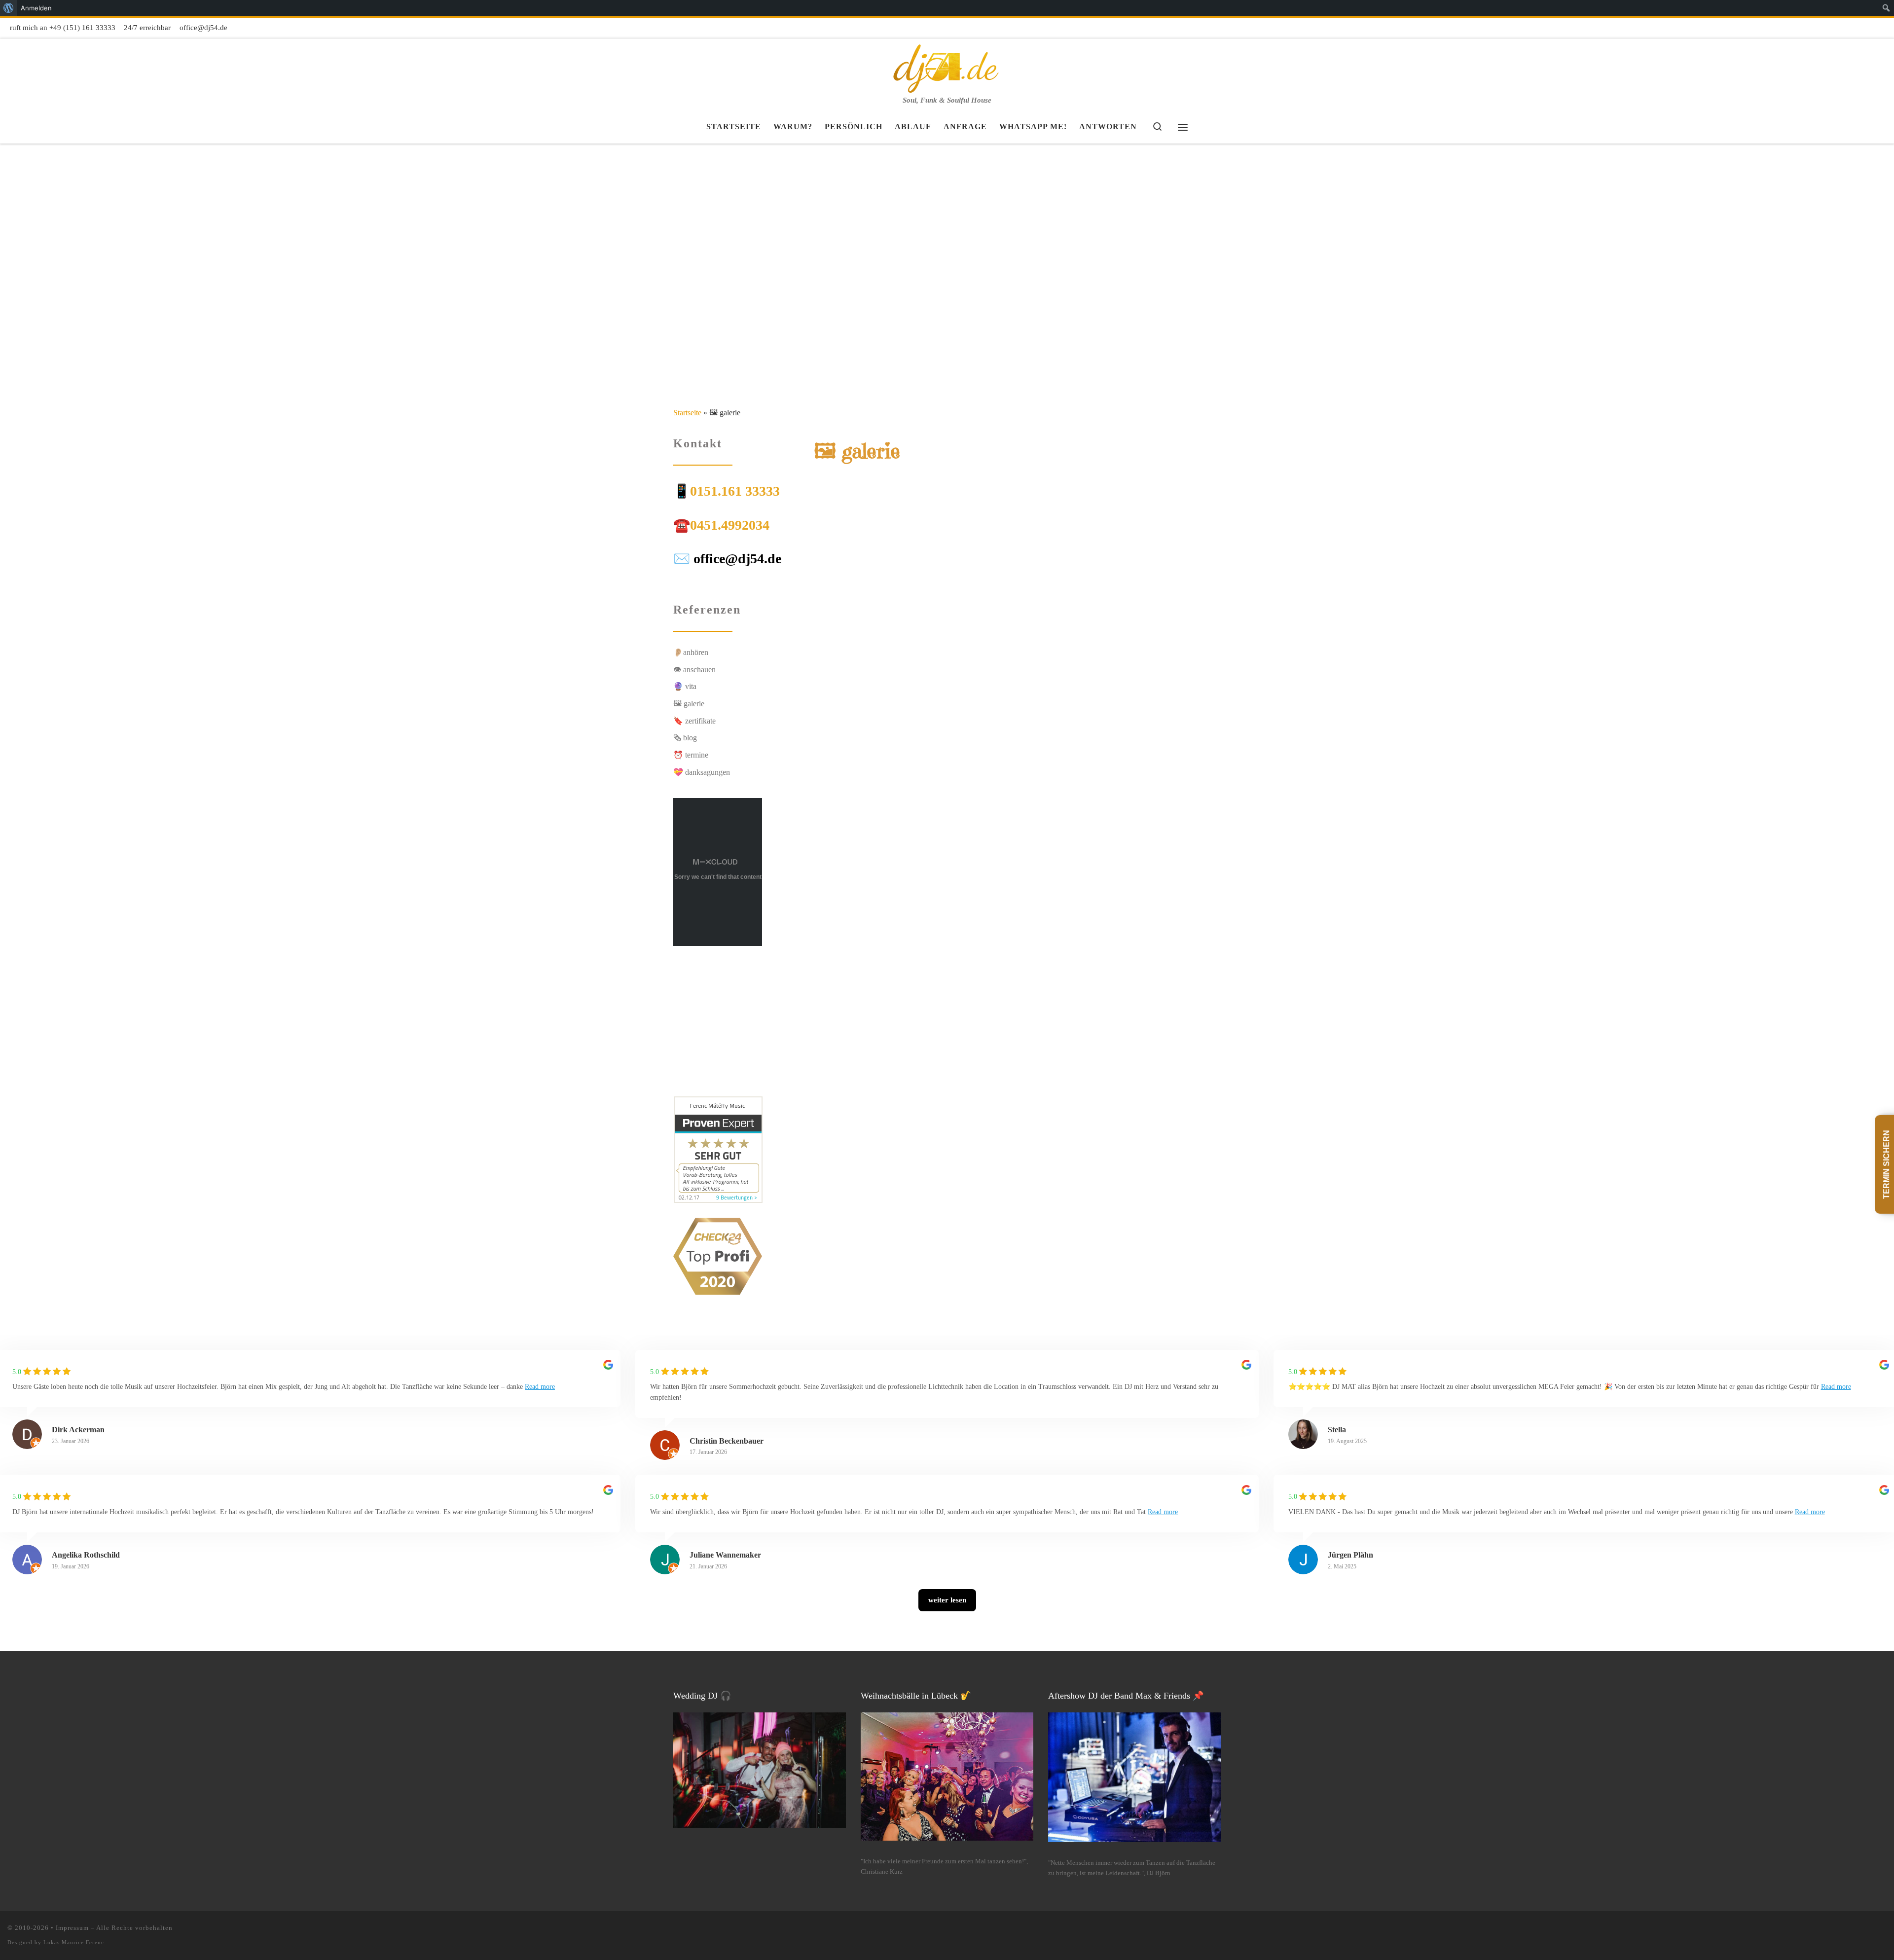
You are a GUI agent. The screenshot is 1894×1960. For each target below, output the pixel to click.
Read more (540, 1387)
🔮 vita (685, 686)
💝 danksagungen (702, 772)
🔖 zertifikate (694, 721)
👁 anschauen (694, 670)
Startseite (687, 413)
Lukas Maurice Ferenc (74, 1942)
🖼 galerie (689, 704)
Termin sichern (1886, 1164)
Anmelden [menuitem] (36, 8)
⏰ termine (691, 755)
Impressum (72, 1928)
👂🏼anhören (691, 652)
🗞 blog (685, 738)
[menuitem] (9, 8)
